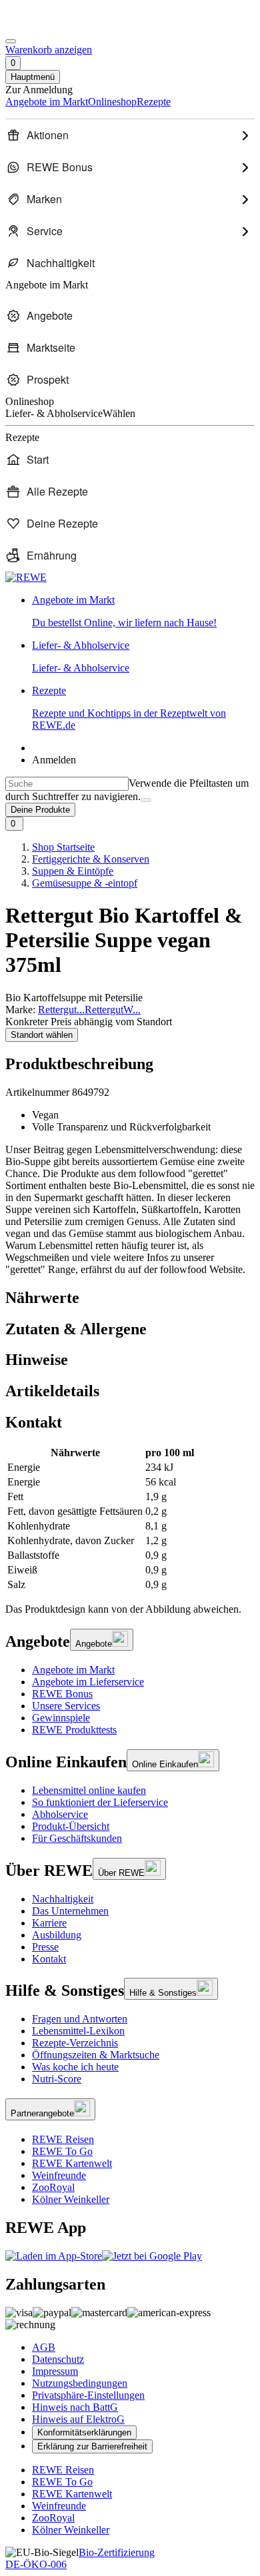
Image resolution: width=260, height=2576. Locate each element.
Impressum (55, 2371)
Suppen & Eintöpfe (73, 871)
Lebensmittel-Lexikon (78, 2031)
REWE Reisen (63, 2139)
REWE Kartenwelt (72, 2163)
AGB (44, 2347)
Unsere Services (66, 1706)
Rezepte (129, 708)
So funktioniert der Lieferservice (100, 1802)
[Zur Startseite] (51, 26)
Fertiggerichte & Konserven (91, 859)
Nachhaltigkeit (63, 1899)
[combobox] (67, 784)
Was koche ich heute (75, 2067)
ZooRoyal (53, 2187)
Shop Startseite (63, 847)
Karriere (49, 1923)
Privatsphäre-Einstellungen (88, 2395)
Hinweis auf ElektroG (78, 2419)
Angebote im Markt (73, 1670)
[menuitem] (130, 135)
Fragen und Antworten (80, 2019)
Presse (45, 1947)
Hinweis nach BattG (75, 2407)
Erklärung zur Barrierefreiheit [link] (92, 2446)
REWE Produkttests (74, 1730)
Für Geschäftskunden (77, 1838)
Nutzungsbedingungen (80, 2383)
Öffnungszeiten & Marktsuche (96, 2055)
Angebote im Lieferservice (88, 1682)
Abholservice (60, 1814)
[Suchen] (146, 800)
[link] (143, 612)
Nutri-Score (57, 2079)
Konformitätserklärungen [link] (84, 2432)
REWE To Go (62, 2151)
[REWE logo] (26, 577)
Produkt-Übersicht (71, 1826)
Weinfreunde (59, 2175)
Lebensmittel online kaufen (89, 1790)
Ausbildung (57, 1935)
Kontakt (49, 1959)
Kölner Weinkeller (71, 2199)
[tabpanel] (130, 1519)
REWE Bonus (62, 1694)
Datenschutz (58, 2359)
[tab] (130, 1298)
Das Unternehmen (70, 1911)
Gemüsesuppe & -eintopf (85, 883)
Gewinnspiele (61, 1718)
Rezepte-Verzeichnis (75, 2043)
